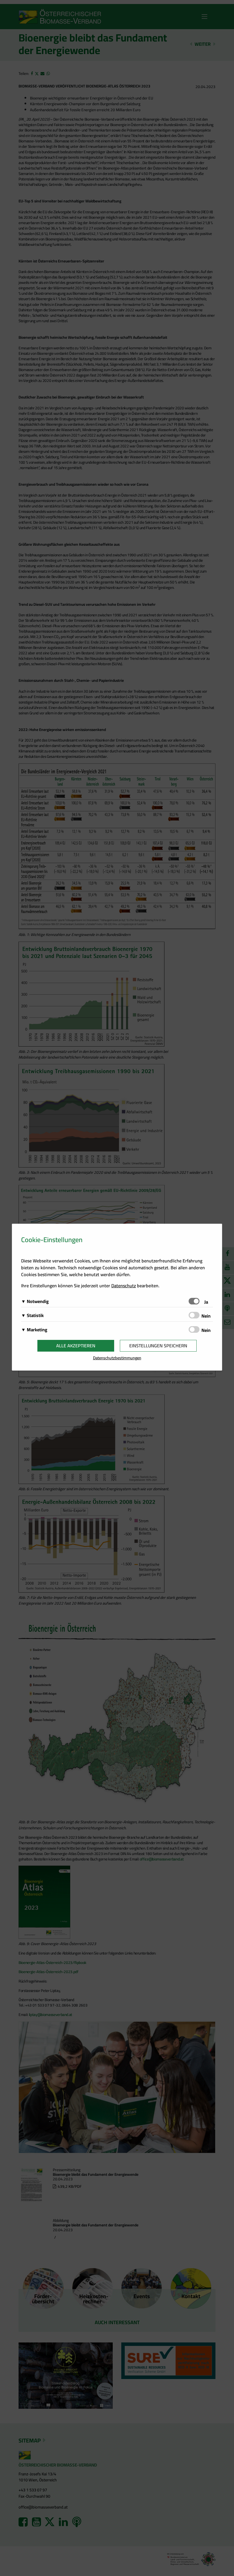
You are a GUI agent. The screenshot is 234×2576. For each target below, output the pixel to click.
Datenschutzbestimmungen (117, 1358)
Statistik (35, 1315)
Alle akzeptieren (76, 1346)
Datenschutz (124, 1286)
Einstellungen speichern (158, 1346)
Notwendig (38, 1301)
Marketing (37, 1330)
